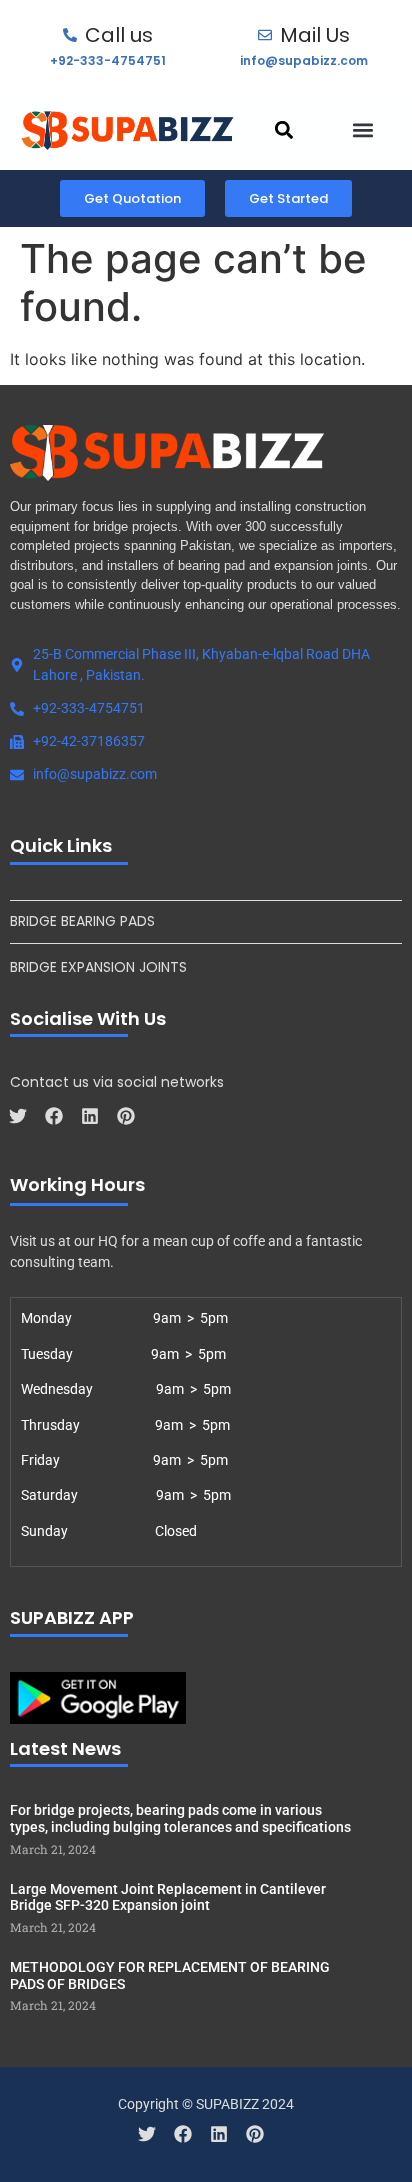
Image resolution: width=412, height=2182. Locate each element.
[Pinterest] (126, 1116)
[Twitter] (18, 1116)
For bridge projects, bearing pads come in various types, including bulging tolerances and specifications (180, 1818)
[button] (284, 129)
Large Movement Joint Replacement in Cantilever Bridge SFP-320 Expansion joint (168, 1897)
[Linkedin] (90, 1116)
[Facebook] (54, 1116)
